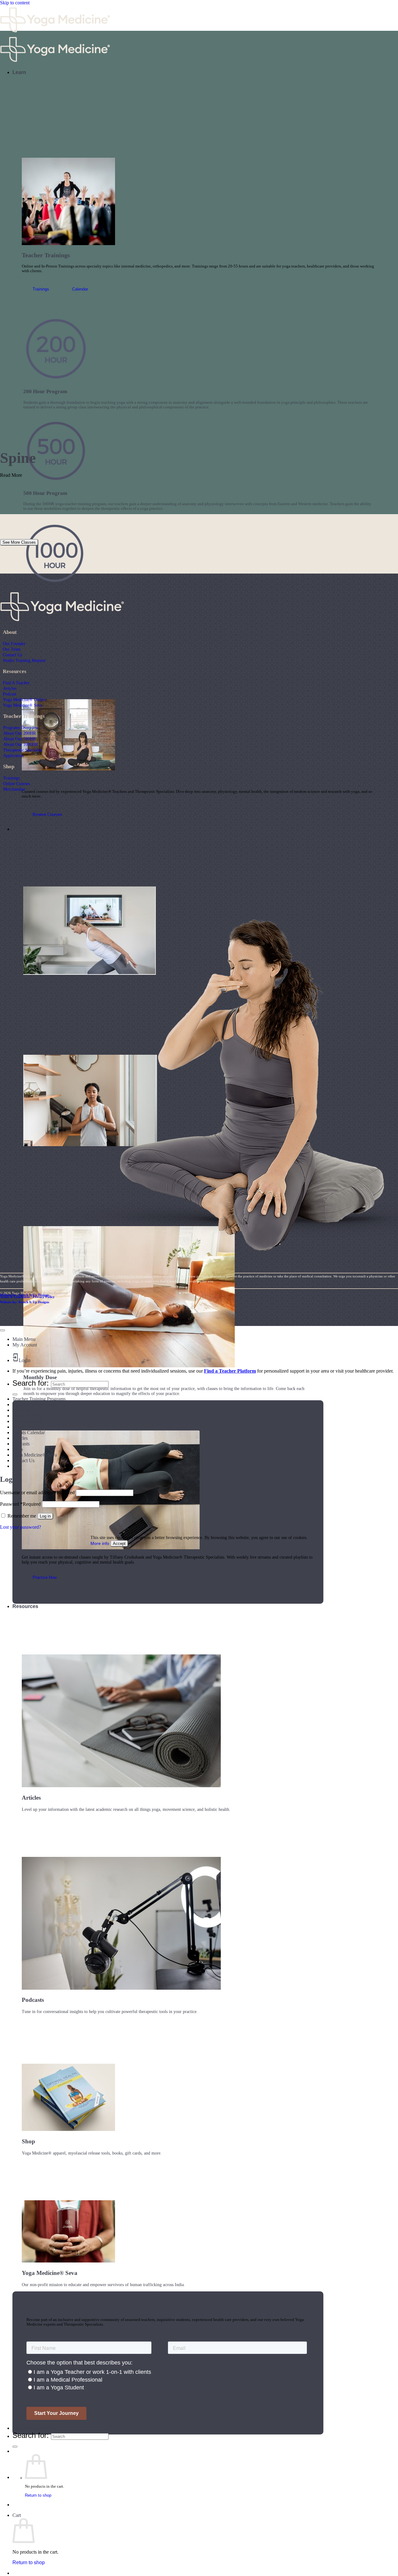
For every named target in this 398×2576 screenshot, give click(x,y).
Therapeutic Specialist (23, 750)
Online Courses (16, 783)
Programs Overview (21, 728)
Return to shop (38, 2495)
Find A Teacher (16, 683)
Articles (10, 688)
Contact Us (12, 655)
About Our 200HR (19, 733)
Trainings (11, 778)
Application (13, 756)
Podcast (9, 694)
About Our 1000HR (21, 744)
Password (20, 1504)
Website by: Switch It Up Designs (25, 1295)
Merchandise (14, 789)
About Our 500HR (19, 739)
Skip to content (15, 3)
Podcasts (21, 1444)
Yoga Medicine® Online (24, 700)
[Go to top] (2, 1330)
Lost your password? (21, 1527)
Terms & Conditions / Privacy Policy (27, 1297)
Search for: (31, 2435)
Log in (45, 1516)
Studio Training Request (24, 660)
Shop (18, 1449)
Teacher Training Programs (39, 1399)
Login (25, 1360)
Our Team (12, 649)
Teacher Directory (33, 2428)
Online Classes (27, 1421)
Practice (22, 829)
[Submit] (15, 2447)
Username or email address (37, 1493)
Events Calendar (29, 1432)
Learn (19, 72)
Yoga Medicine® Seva (23, 705)
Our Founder (14, 644)
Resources (25, 1606)
